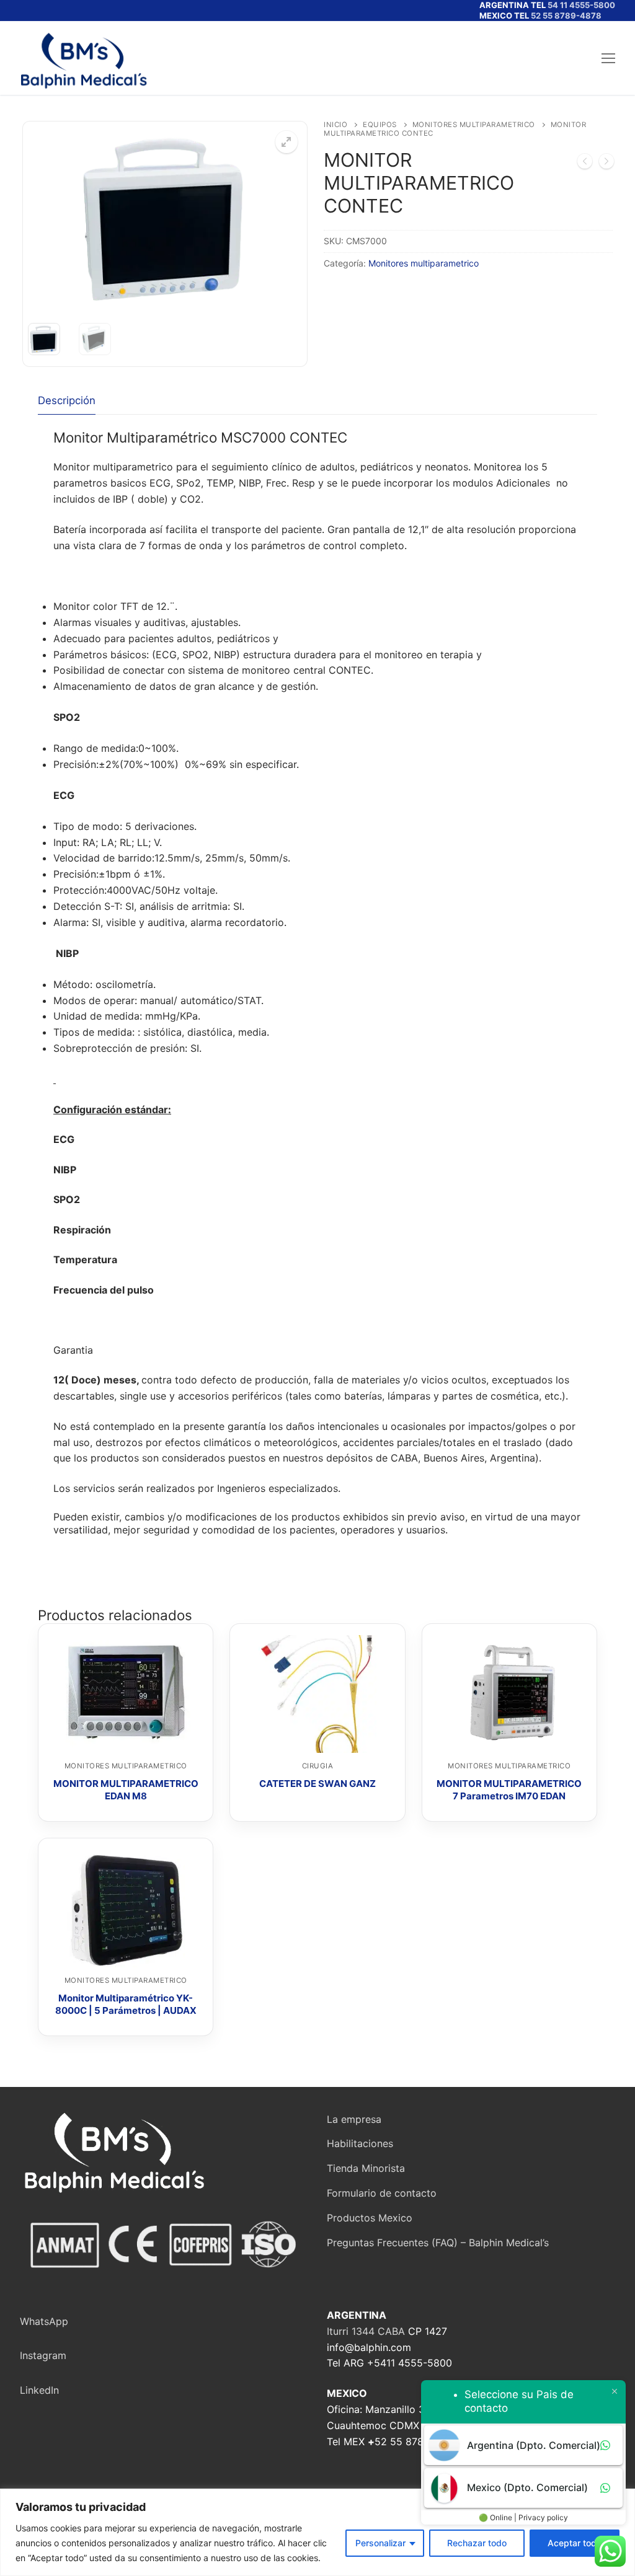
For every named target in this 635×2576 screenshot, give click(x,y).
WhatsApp (44, 2321)
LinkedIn (39, 2390)
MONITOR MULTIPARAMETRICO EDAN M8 (126, 1790)
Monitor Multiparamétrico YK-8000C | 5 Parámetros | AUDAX (126, 2004)
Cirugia (318, 1766)
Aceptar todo (575, 2543)
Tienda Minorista (366, 2168)
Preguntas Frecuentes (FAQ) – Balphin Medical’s (438, 2243)
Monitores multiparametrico (474, 125)
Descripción (67, 400)
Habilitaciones (360, 2143)
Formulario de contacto (382, 2193)
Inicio (335, 125)
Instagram (43, 2355)
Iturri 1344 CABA (366, 2331)
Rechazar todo (477, 2543)
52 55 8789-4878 (566, 15)
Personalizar (380, 2543)
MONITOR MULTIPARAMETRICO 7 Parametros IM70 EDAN (509, 1790)
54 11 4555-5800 (581, 5)
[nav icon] (608, 58)
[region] (317, 2532)
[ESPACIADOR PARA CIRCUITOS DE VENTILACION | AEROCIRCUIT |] (606, 164)
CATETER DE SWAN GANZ (317, 1784)
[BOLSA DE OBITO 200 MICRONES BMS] (585, 164)
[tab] (67, 401)
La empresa (354, 2119)
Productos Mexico (370, 2218)
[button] (286, 142)
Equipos (380, 125)
